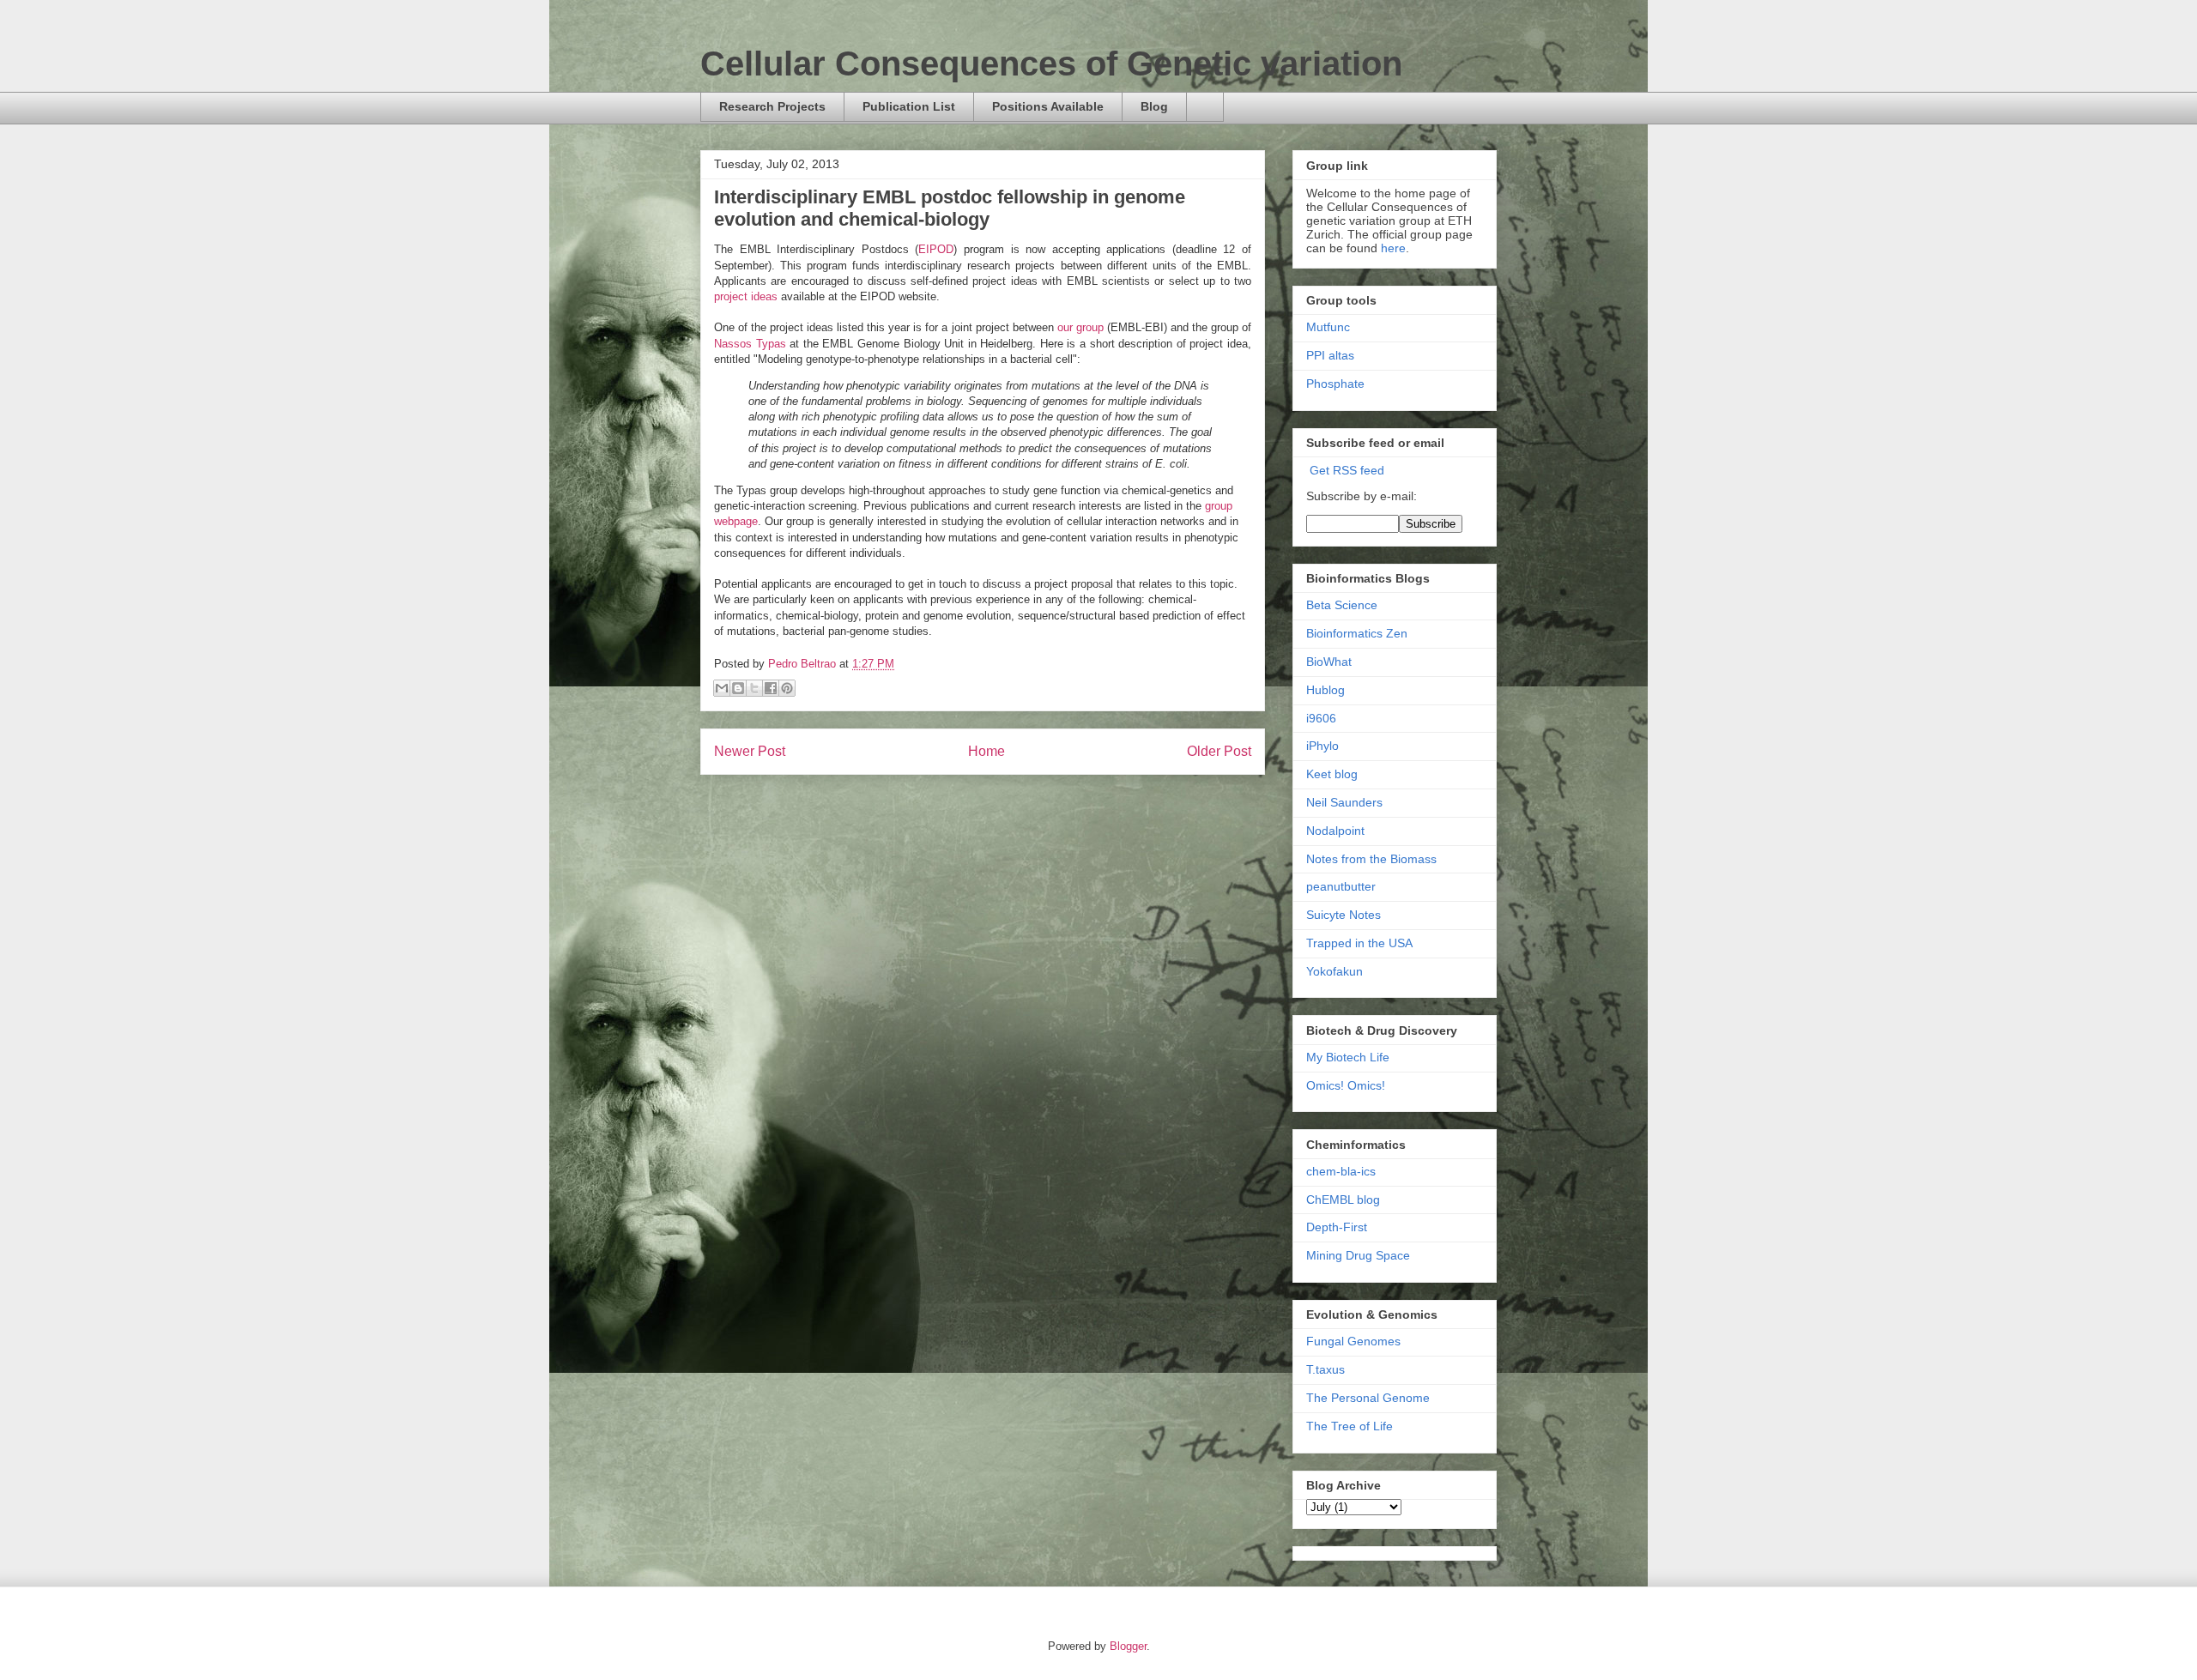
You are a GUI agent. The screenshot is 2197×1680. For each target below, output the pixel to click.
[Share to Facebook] (771, 688)
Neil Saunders (1344, 802)
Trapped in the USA (1359, 943)
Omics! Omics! (1346, 1085)
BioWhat (1329, 662)
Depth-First (1337, 1227)
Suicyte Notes (1344, 915)
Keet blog (1332, 774)
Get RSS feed (1347, 470)
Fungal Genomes (1353, 1341)
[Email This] (722, 688)
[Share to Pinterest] (787, 688)
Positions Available (1048, 106)
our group (1080, 327)
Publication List (909, 106)
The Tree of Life (1350, 1426)
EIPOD (936, 249)
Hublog (1325, 690)
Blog (1154, 106)
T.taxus (1325, 1369)
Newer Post (750, 751)
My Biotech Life (1348, 1057)
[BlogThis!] (738, 688)
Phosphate (1335, 384)
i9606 (1321, 718)
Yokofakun (1335, 971)
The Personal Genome (1368, 1398)
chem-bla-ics (1341, 1171)
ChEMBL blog (1343, 1200)
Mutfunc (1328, 327)
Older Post (1219, 751)
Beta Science (1342, 605)
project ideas (746, 296)
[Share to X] (754, 688)
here (1393, 248)
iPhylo (1322, 746)
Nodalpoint (1335, 831)
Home (987, 751)
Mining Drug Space (1358, 1255)
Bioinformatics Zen (1357, 633)
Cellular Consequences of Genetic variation (1051, 63)
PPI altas (1330, 355)
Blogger (1128, 1646)
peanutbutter (1341, 886)
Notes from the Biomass (1371, 859)
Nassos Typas (750, 344)
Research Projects (772, 106)
